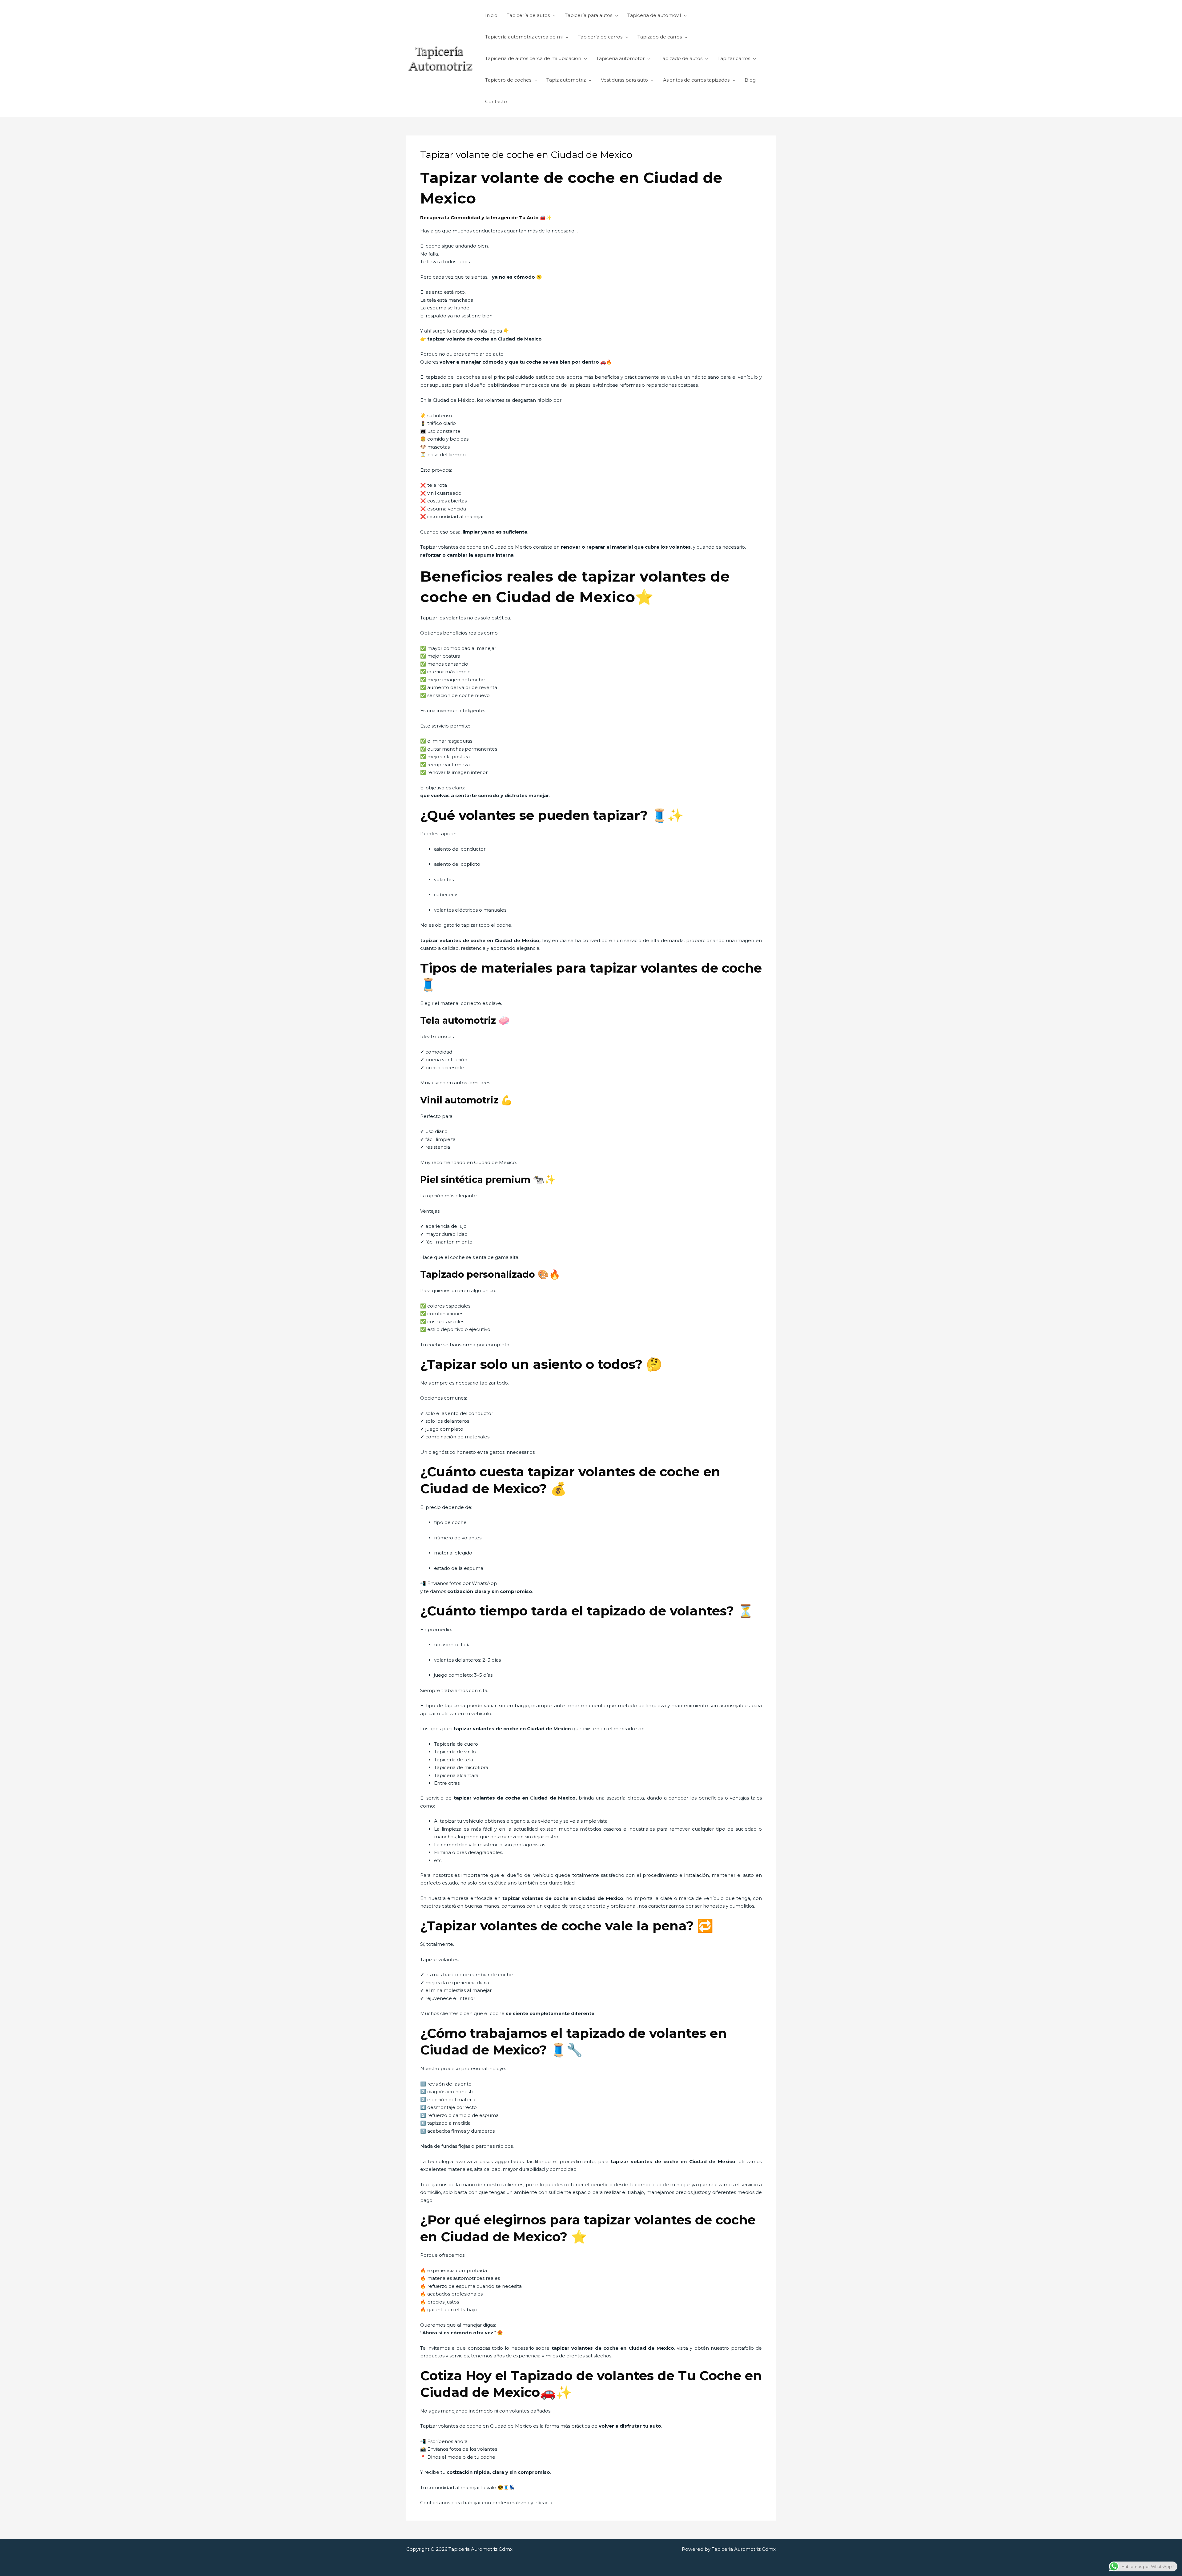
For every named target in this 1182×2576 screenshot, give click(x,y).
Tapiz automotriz (566, 80)
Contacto (496, 101)
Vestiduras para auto (624, 80)
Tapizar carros (734, 58)
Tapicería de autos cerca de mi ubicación (533, 58)
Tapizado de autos (681, 58)
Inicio (491, 15)
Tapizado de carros (660, 37)
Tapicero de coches (508, 80)
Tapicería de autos (528, 15)
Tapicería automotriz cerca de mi (524, 37)
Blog (750, 80)
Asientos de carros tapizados (696, 80)
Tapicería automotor (620, 58)
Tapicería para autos (589, 15)
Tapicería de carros (600, 37)
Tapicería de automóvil (654, 15)
